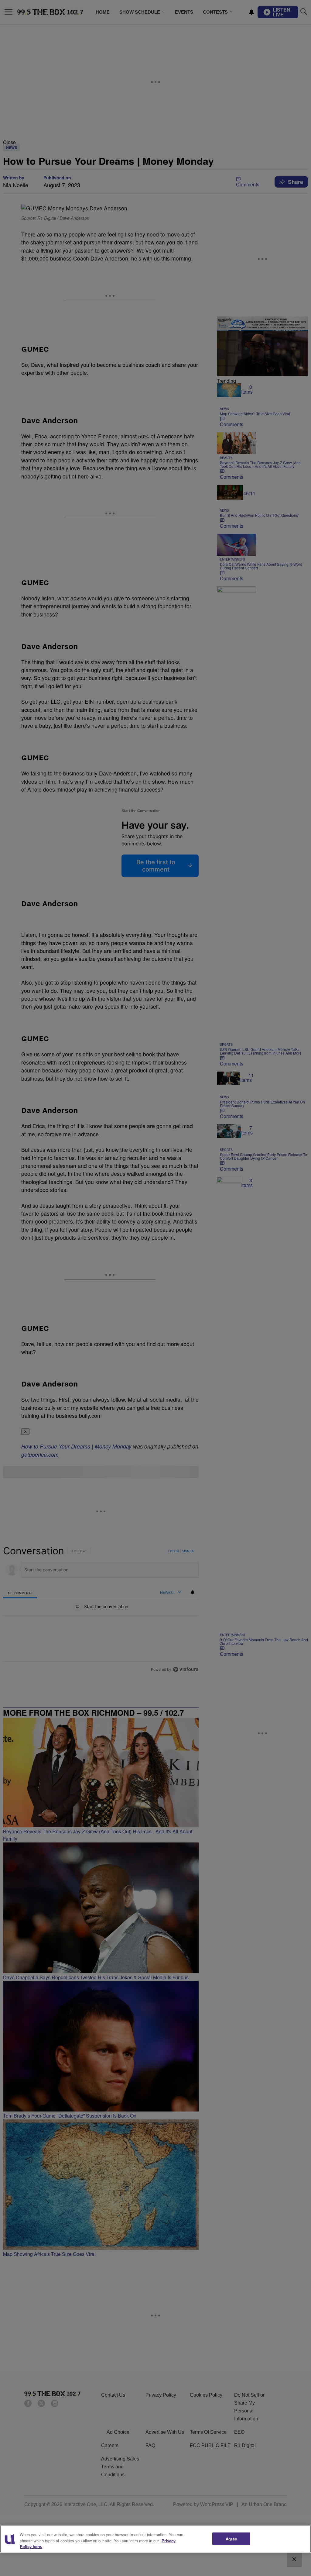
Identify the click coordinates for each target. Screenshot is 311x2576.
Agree (231, 2538)
